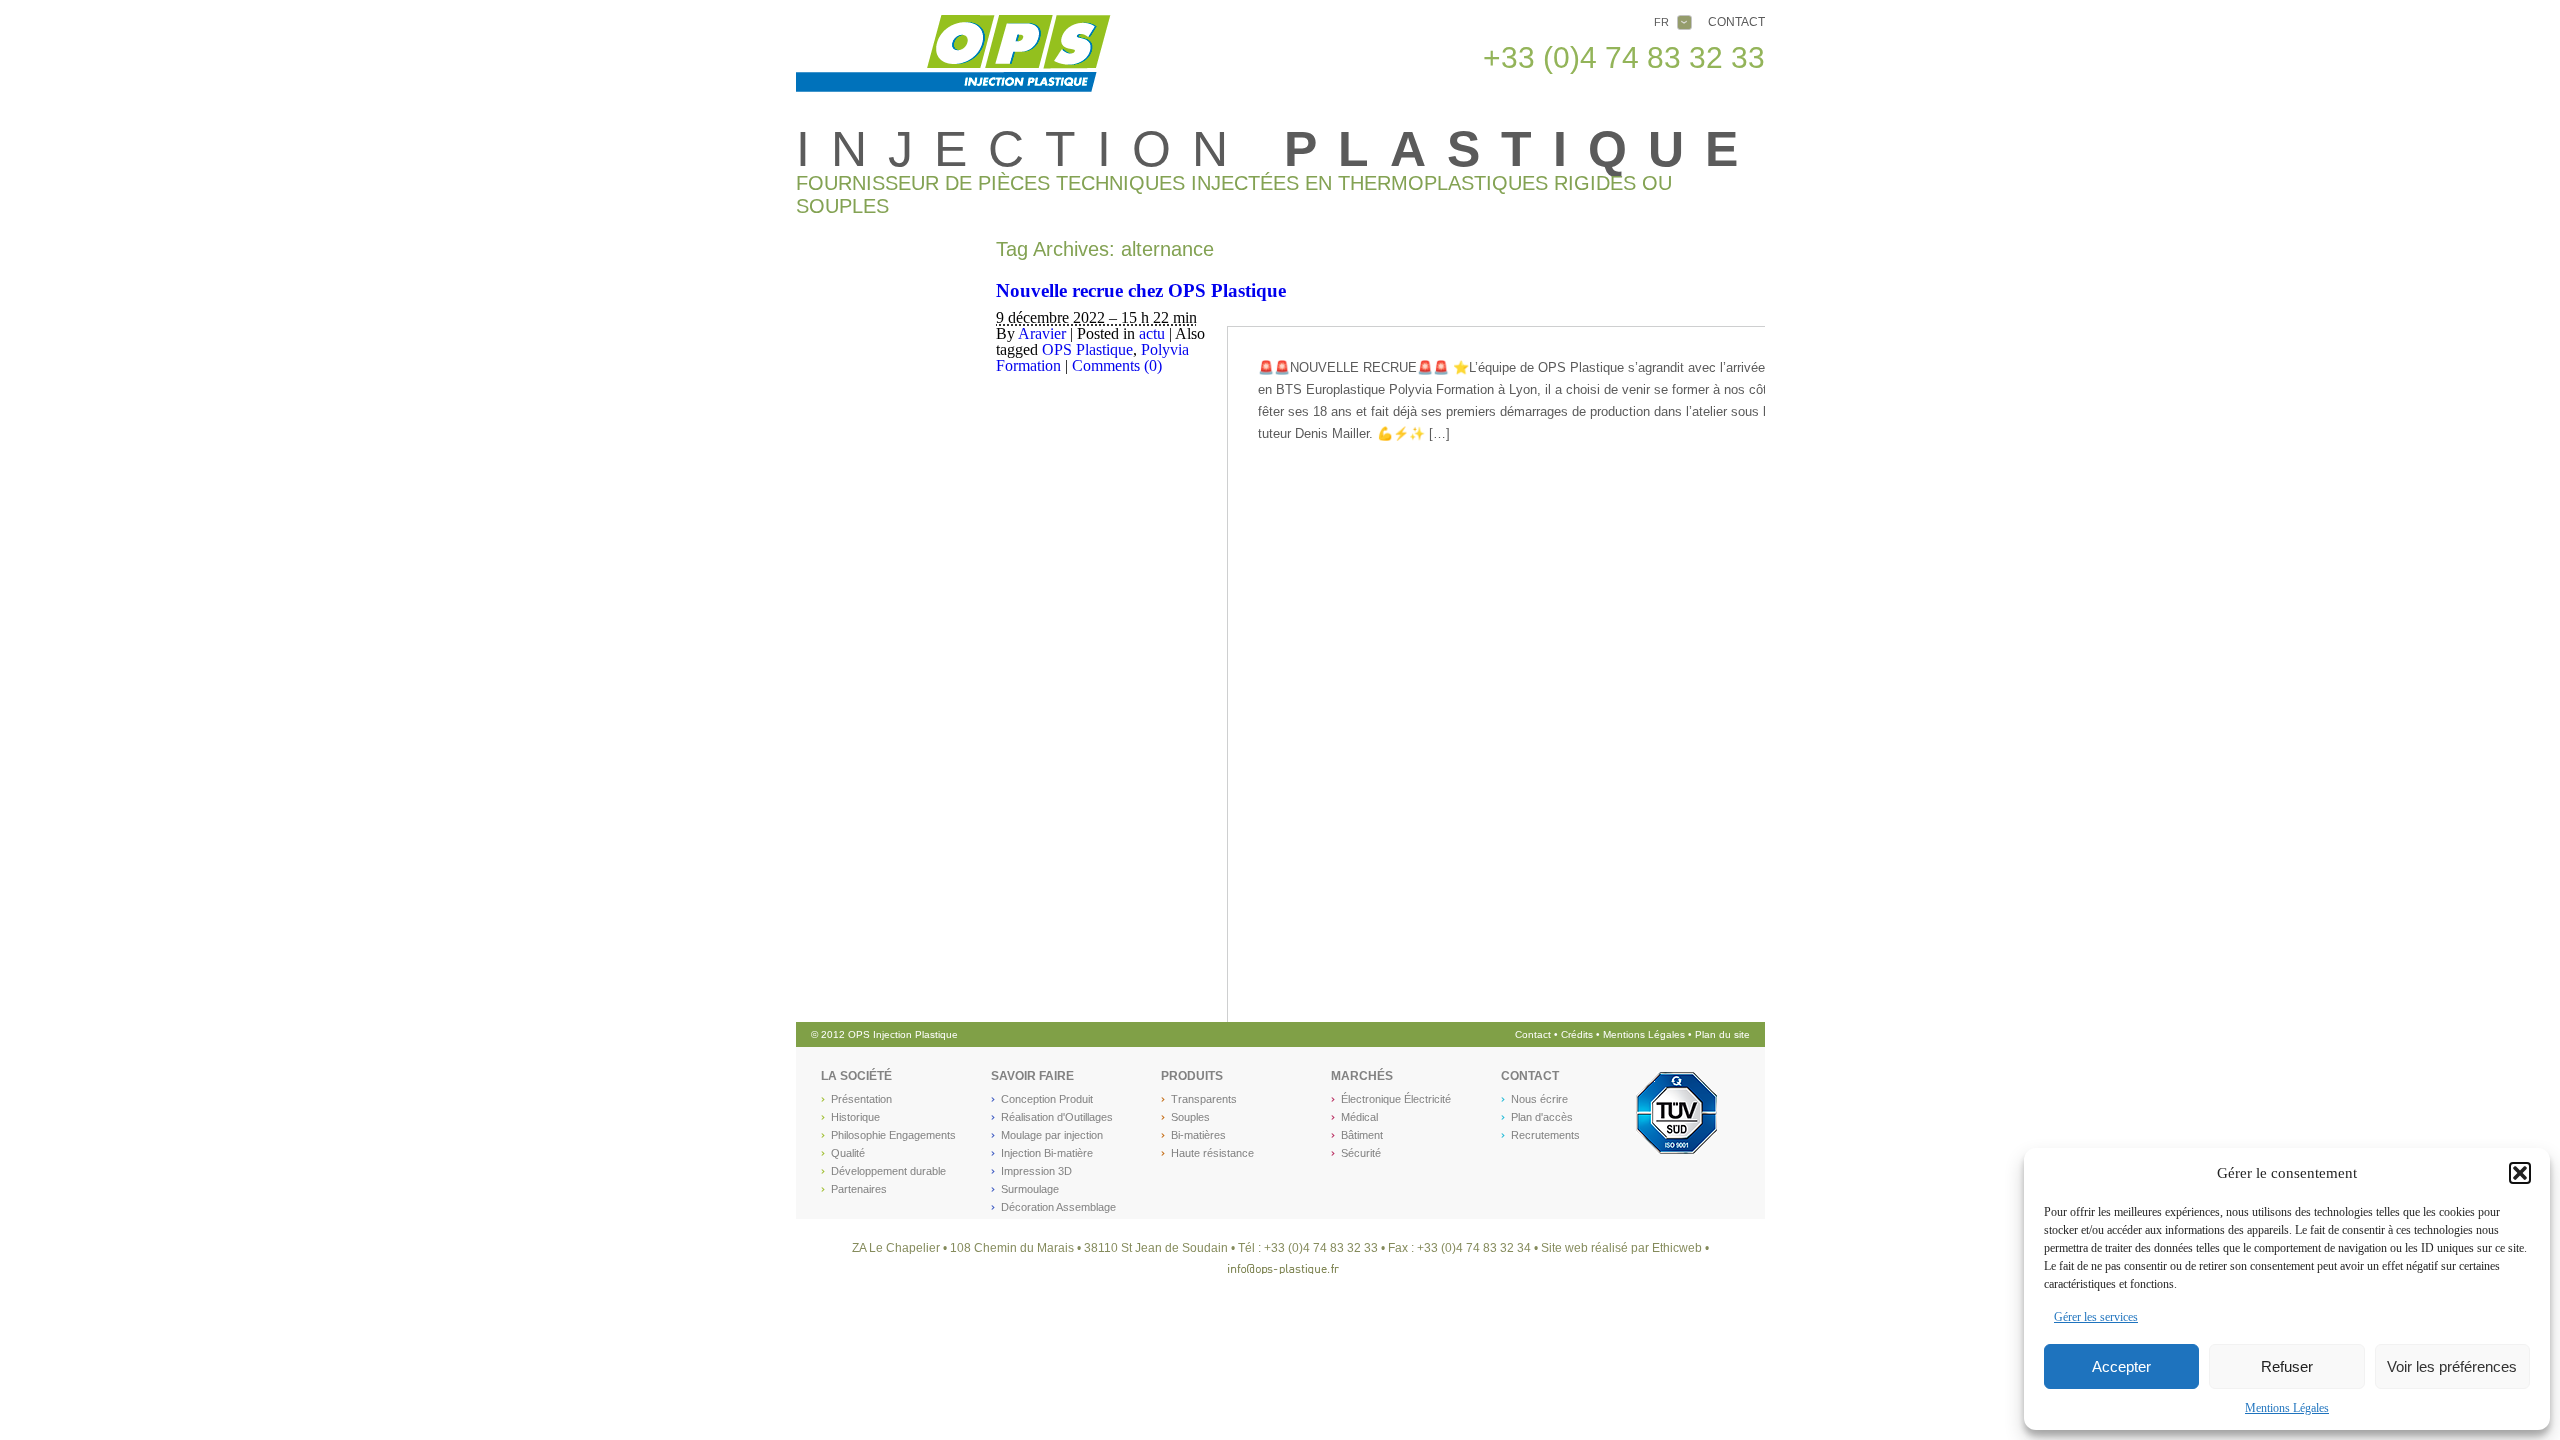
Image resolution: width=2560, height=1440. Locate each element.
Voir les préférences (2452, 1366)
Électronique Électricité (1396, 1099)
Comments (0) (1117, 365)
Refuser (2287, 1366)
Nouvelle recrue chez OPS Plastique (1141, 290)
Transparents (1204, 1099)
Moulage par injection (1052, 1135)
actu (1152, 333)
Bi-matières (1198, 1135)
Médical (1359, 1117)
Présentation (861, 1099)
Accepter (2121, 1366)
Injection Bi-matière (1047, 1153)
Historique (855, 1117)
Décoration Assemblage (1058, 1207)
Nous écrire (1539, 1099)
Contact (1736, 22)
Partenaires (859, 1189)
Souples (1190, 1117)
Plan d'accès (1542, 1117)
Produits (1192, 1076)
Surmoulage (1030, 1189)
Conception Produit (1047, 1099)
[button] (2520, 1173)
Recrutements (1545, 1135)
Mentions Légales (2287, 1408)
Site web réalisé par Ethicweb (1621, 1248)
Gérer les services (2096, 1317)
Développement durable (888, 1171)
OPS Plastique (1087, 349)
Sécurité (1361, 1153)
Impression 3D (1036, 1171)
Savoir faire (1032, 1076)
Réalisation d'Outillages (1057, 1117)
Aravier (1042, 333)
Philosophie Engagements (893, 1135)
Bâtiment (1362, 1135)
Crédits (1578, 1034)
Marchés (1362, 1076)
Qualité (848, 1153)
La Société (856, 1076)
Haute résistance (1212, 1153)
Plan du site (1722, 1034)
